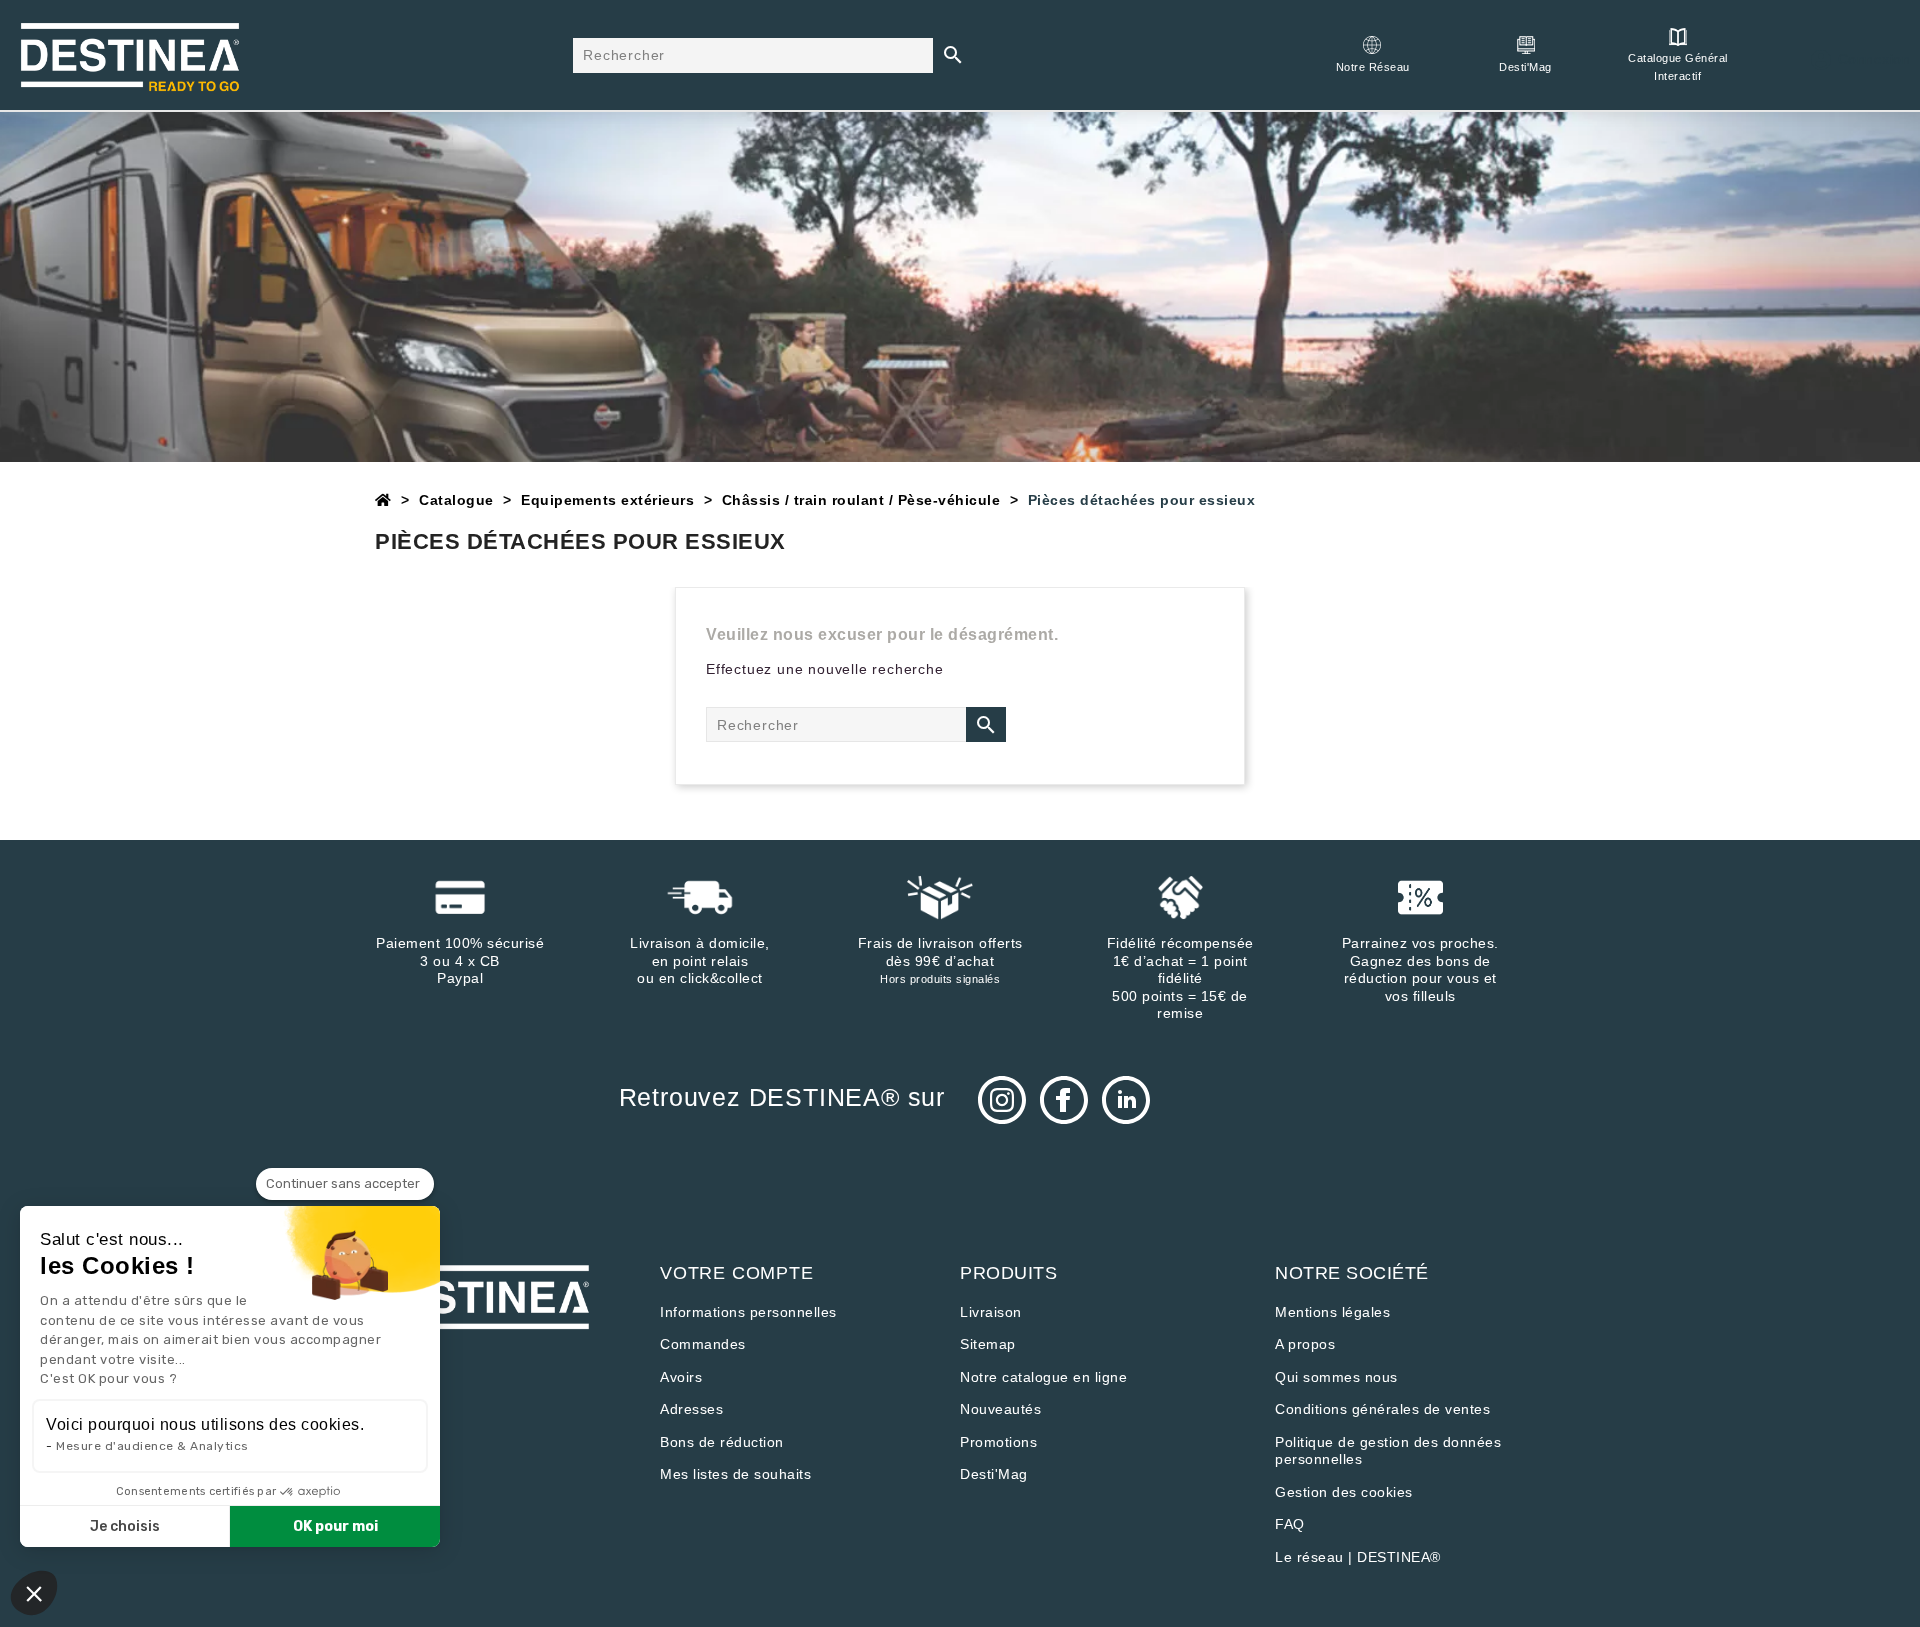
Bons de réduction (722, 1442)
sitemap (988, 1344)
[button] (34, 1593)
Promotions (998, 1442)
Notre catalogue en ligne (1043, 1377)
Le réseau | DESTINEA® (1358, 1557)
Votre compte (737, 1273)
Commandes (703, 1344)
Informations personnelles (748, 1312)
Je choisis (125, 1526)
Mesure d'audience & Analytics (152, 1446)
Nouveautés (1000, 1409)
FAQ (1290, 1524)
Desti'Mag (994, 1474)
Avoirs (681, 1377)
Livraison (991, 1312)
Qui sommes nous (1336, 1377)
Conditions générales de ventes (1382, 1409)
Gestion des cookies (1344, 1492)
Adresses (691, 1409)
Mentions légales (1332, 1312)
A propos (1305, 1344)
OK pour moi (335, 1526)
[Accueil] (383, 500)
